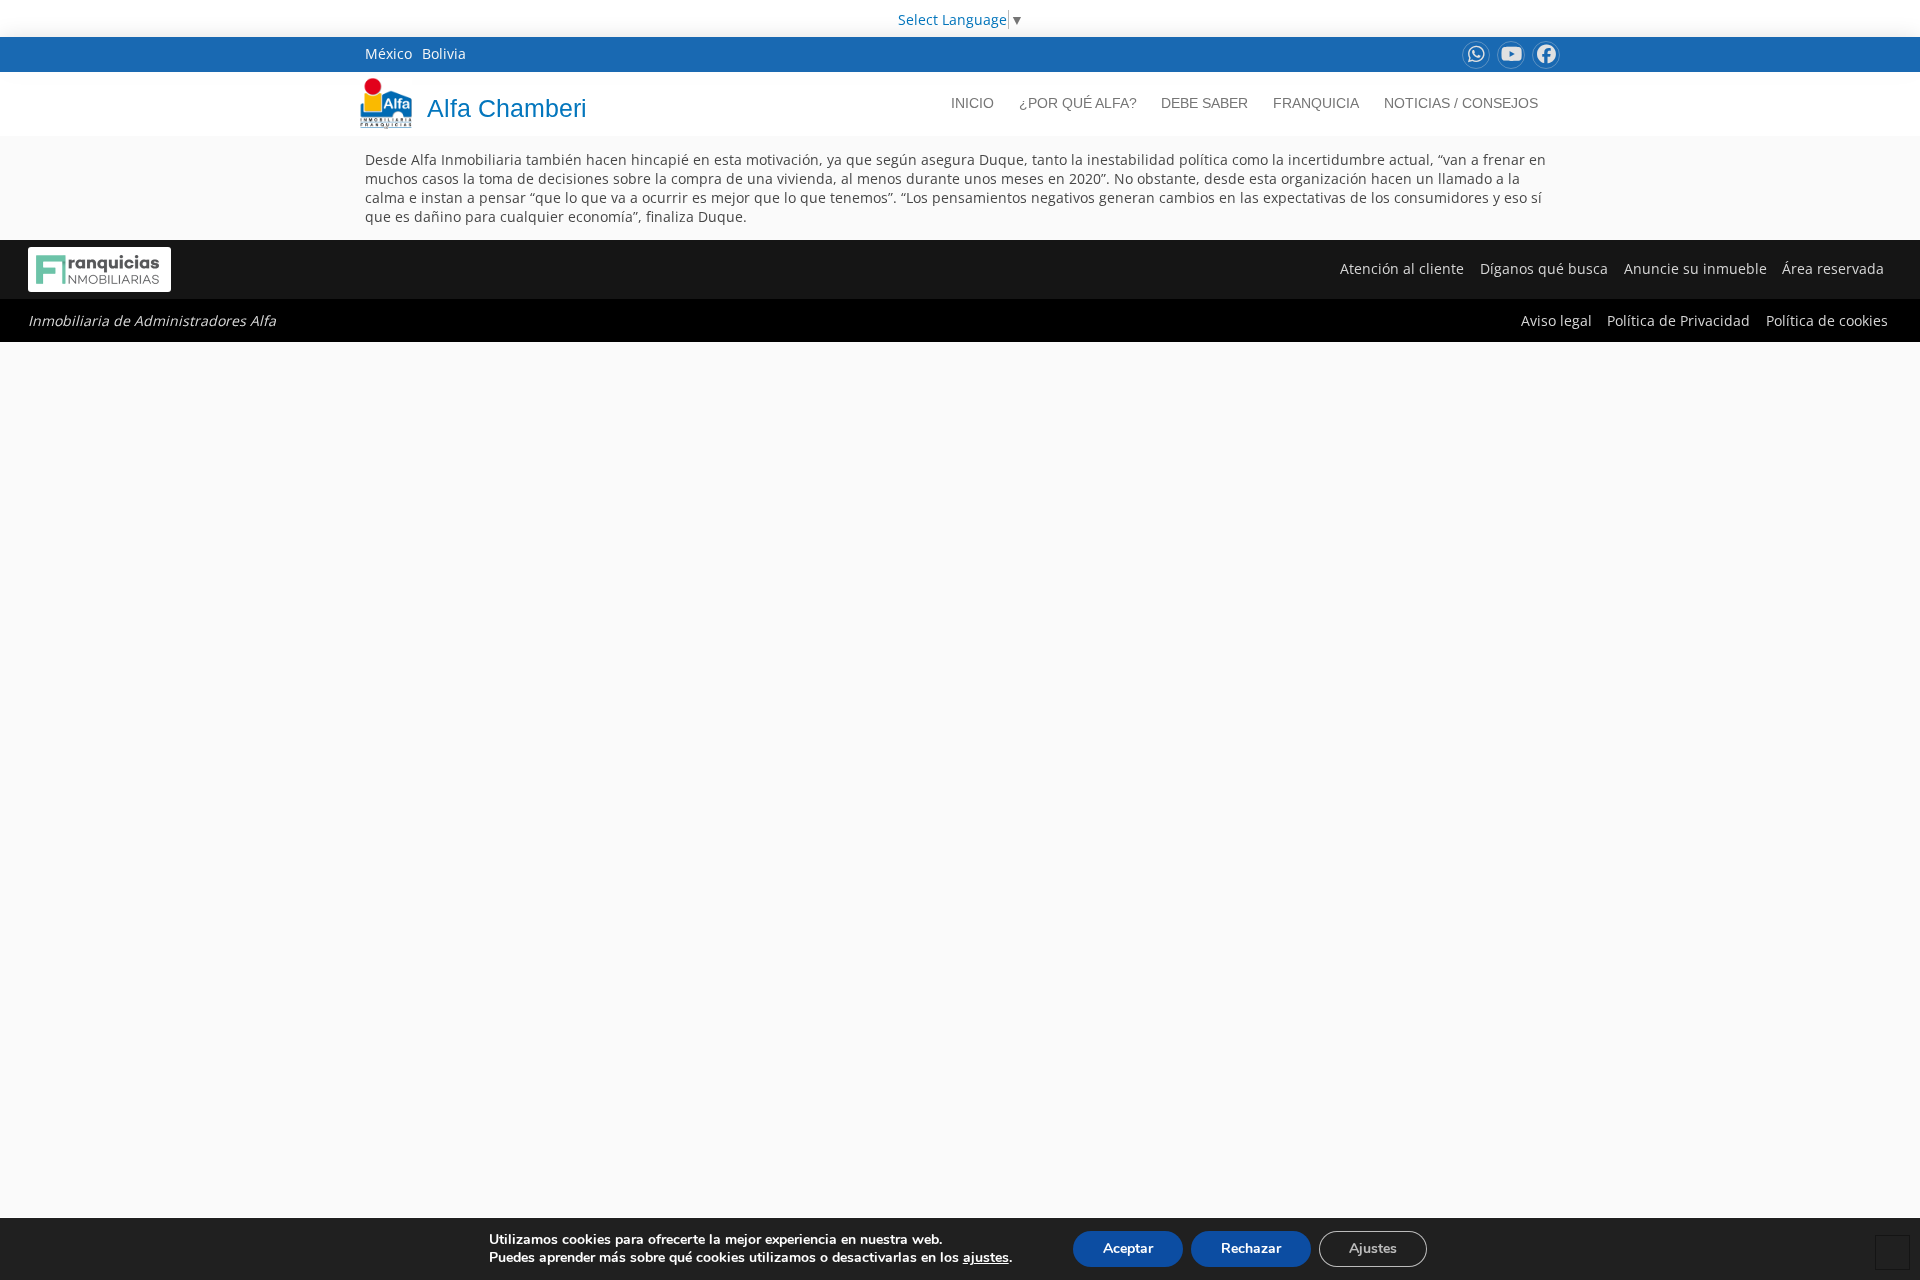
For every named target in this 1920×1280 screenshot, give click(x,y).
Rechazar (1251, 1248)
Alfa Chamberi (507, 108)
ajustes (986, 1258)
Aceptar (1128, 1248)
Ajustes (1373, 1248)
